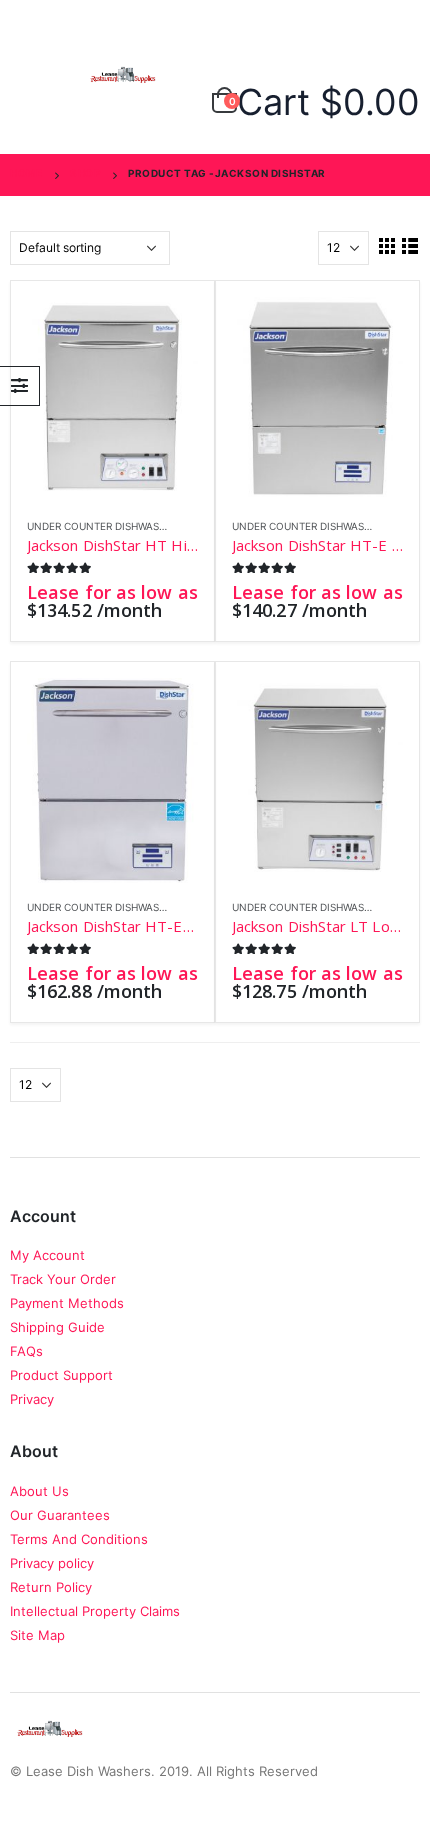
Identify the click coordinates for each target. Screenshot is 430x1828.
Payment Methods (67, 1303)
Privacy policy (52, 1563)
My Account (47, 1255)
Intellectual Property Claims (95, 1611)
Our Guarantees (60, 1515)
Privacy (32, 1399)
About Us (39, 1491)
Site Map (37, 1635)
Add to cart (165, 330)
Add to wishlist (189, 526)
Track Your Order (63, 1279)
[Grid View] (387, 245)
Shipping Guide (57, 1327)
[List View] (410, 245)
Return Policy (51, 1587)
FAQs (26, 1351)
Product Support (61, 1375)
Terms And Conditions (79, 1539)
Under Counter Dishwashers (105, 526)
